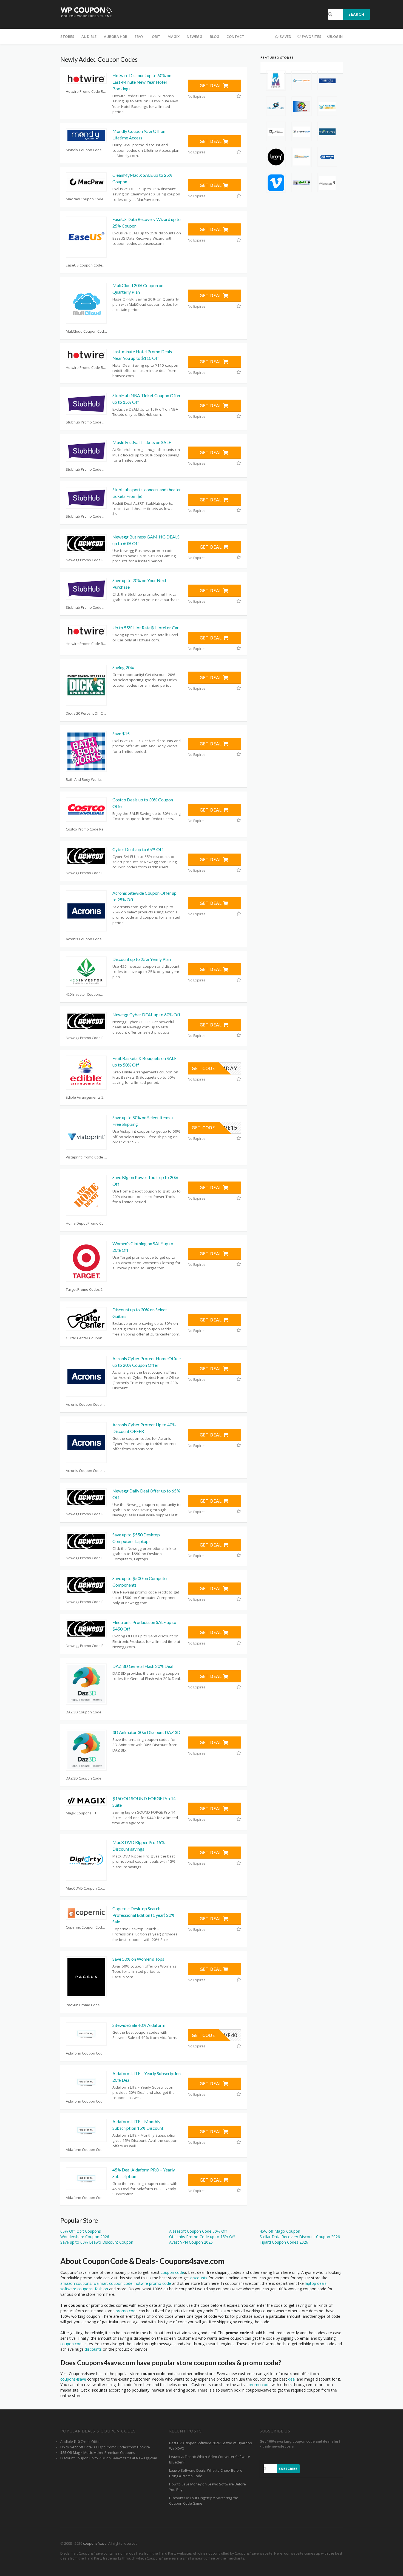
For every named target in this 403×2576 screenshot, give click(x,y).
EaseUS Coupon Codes (85, 265)
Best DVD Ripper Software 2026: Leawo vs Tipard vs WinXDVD (210, 2446)
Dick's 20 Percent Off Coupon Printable (86, 713)
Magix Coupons (79, 1813)
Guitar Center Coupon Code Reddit (86, 1338)
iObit (155, 37)
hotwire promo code (153, 2283)
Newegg (195, 37)
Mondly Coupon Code (84, 150)
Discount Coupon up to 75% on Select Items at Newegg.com (109, 2458)
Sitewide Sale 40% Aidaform (139, 2025)
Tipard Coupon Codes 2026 (284, 2242)
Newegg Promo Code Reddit (86, 560)
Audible (89, 37)
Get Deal (211, 86)
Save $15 (121, 733)
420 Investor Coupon (83, 994)
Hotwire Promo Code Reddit (86, 91)
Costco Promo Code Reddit (86, 829)
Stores (67, 37)
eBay (139, 37)
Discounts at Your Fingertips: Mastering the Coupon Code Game (204, 2501)
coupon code (172, 2272)
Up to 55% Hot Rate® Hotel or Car (146, 628)
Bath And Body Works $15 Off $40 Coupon (86, 779)
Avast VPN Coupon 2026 (191, 2242)
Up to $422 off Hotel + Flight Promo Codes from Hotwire (105, 2447)
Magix (174, 37)
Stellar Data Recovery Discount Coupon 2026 (300, 2237)
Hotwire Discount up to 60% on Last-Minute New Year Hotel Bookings (142, 82)
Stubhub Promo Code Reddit (86, 422)
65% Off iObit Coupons (81, 2231)
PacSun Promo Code (83, 2005)
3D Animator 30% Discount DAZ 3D (146, 1732)
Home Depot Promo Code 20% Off (86, 1223)
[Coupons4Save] (86, 12)
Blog (215, 37)
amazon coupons (76, 2283)
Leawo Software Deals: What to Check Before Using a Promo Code (206, 2473)
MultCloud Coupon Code (86, 331)
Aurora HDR (116, 37)
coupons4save (73, 2379)
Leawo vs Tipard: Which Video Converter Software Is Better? (210, 2459)
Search (356, 14)
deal (292, 2379)
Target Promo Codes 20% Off (86, 1289)
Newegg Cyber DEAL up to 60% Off (146, 1015)
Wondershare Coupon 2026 (85, 2237)
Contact (235, 37)
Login (337, 37)
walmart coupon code (113, 2283)
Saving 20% (123, 667)
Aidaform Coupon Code (85, 2053)
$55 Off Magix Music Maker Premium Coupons (98, 2453)
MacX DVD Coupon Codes (86, 1888)
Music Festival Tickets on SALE (142, 442)
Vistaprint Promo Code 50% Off (86, 1157)
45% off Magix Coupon (280, 2231)
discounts (199, 2278)
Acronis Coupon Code (84, 939)
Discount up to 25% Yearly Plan (142, 959)
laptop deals (316, 2283)
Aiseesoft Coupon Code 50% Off (198, 2231)
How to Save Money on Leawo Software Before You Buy (208, 2487)
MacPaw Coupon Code (85, 199)
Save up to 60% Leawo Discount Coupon (97, 2242)
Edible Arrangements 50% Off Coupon (86, 1097)
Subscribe (288, 2469)
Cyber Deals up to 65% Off (138, 849)
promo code (127, 2311)
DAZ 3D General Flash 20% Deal (143, 1666)
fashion (101, 2289)
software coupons (76, 2289)
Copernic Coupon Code (85, 1927)
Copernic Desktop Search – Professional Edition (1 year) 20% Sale (144, 1915)
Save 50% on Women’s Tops (138, 1959)
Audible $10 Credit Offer (80, 2442)
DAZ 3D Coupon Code (84, 1712)
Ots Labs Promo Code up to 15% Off (202, 2237)
